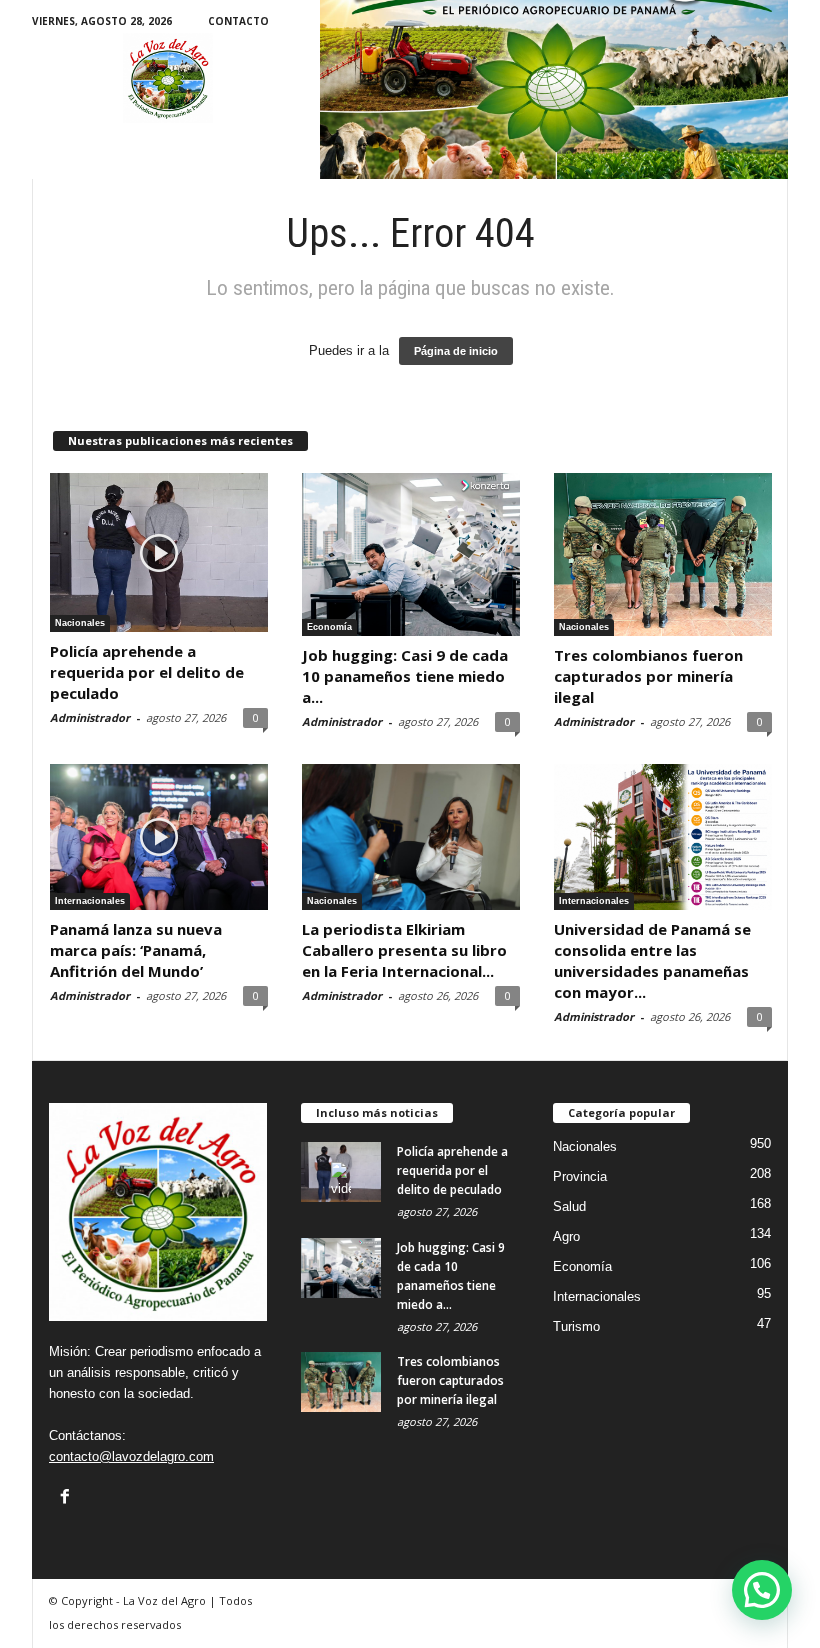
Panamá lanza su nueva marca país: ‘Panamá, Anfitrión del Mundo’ (136, 950)
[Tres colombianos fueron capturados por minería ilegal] (663, 555)
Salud (569, 1206)
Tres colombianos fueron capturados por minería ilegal (648, 676)
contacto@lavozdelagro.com (131, 1456)
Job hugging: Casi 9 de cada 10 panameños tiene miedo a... (405, 676)
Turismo (576, 1326)
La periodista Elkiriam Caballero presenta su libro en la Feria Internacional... (404, 950)
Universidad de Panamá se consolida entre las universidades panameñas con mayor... (652, 960)
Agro (566, 1236)
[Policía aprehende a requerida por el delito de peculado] (159, 552)
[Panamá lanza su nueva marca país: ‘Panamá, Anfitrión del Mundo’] (159, 836)
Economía (329, 627)
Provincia (580, 1176)
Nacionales (80, 623)
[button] (762, 1590)
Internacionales (90, 901)
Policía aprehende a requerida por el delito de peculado (147, 672)
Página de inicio (456, 351)
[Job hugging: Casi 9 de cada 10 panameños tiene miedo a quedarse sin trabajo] (411, 555)
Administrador (90, 717)
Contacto (238, 21)
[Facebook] (65, 1496)
